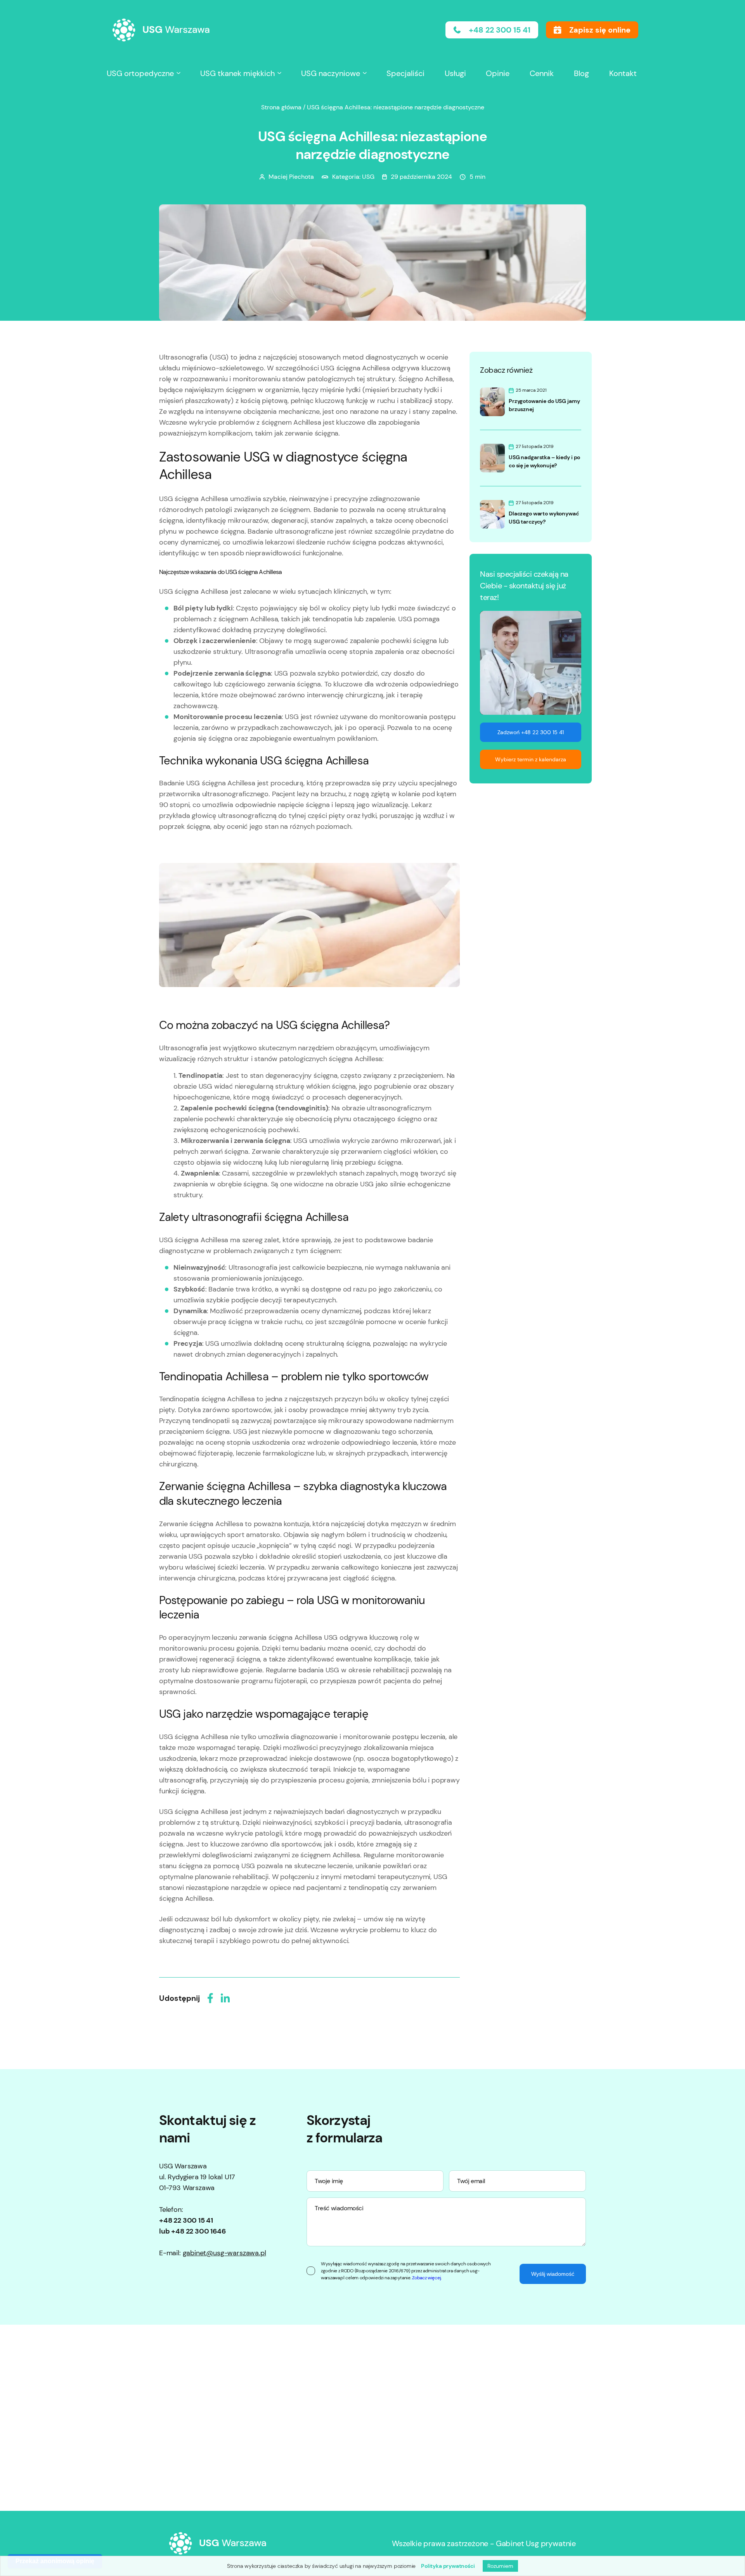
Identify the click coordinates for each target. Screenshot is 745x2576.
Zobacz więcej (426, 2278)
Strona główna (281, 107)
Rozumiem (500, 2566)
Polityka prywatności (448, 2566)
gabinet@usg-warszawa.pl (224, 2253)
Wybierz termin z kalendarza (531, 759)
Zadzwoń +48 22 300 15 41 (531, 732)
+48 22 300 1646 (198, 2231)
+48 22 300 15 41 (186, 2220)
